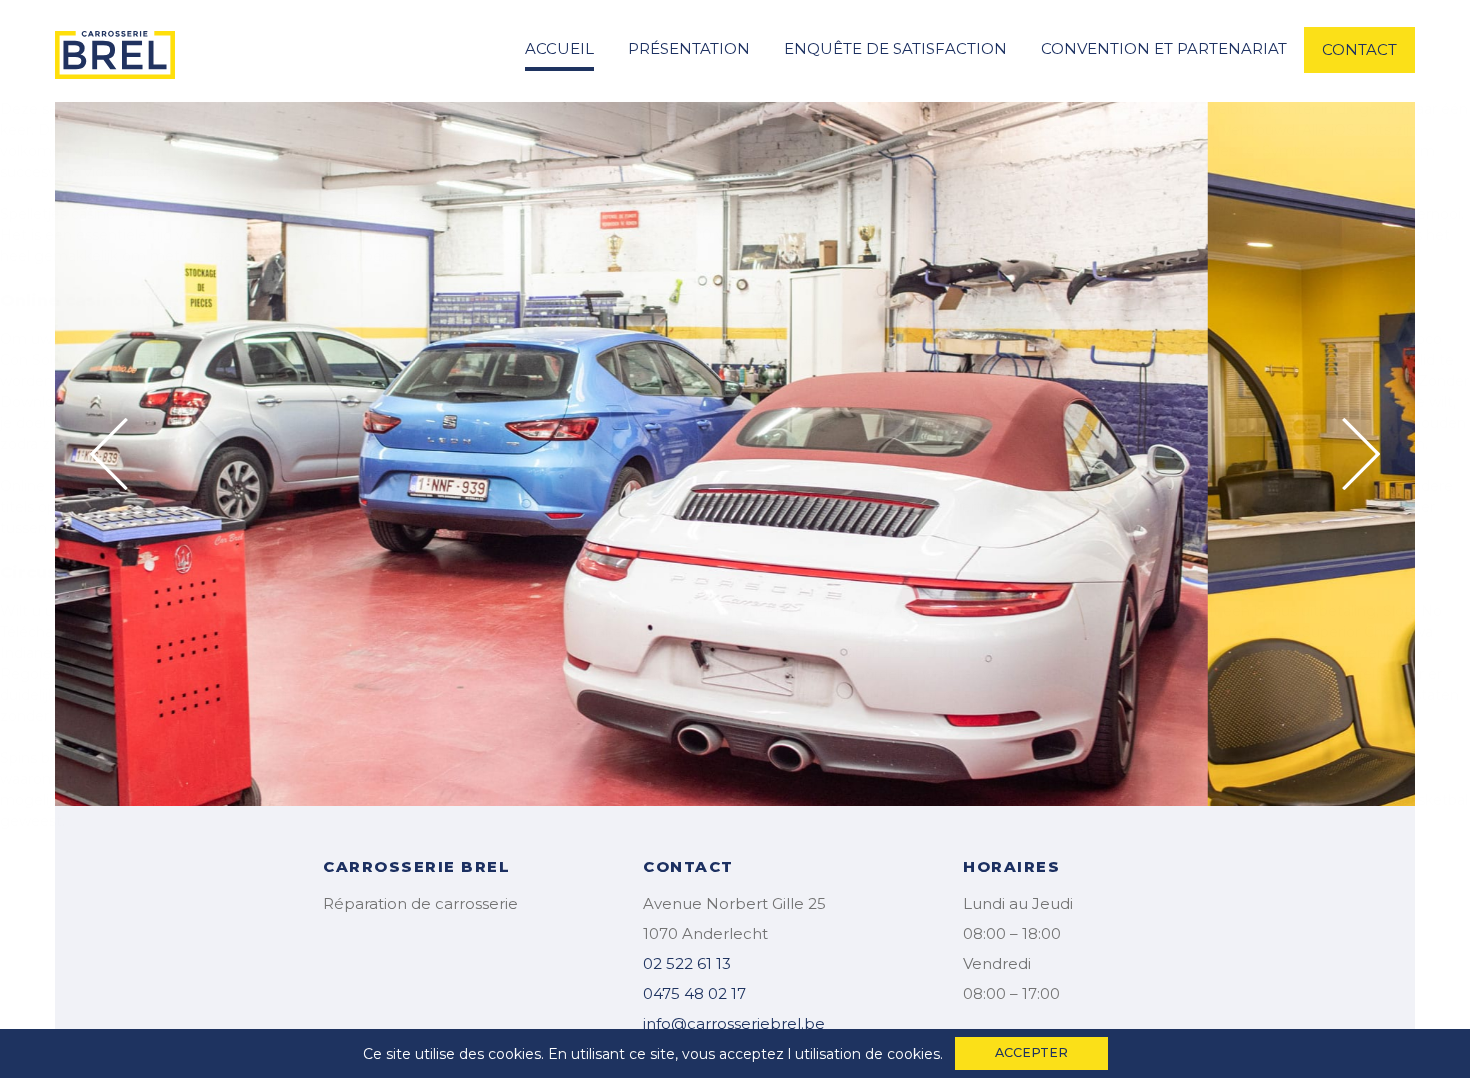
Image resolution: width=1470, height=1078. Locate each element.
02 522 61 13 (687, 963)
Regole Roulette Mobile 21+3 (101, 674)
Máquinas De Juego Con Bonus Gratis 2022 (1182, 695)
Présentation (689, 48)
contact (1359, 49)
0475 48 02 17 (694, 993)
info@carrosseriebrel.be (734, 1023)
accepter (1031, 1052)
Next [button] (1361, 454)
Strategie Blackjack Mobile (976, 423)
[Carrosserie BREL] (115, 49)
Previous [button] (109, 454)
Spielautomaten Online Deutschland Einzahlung (671, 800)
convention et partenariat (1164, 48)
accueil (559, 48)
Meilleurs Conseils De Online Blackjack (856, 151)
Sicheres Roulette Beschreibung (1153, 109)
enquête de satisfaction (895, 48)
